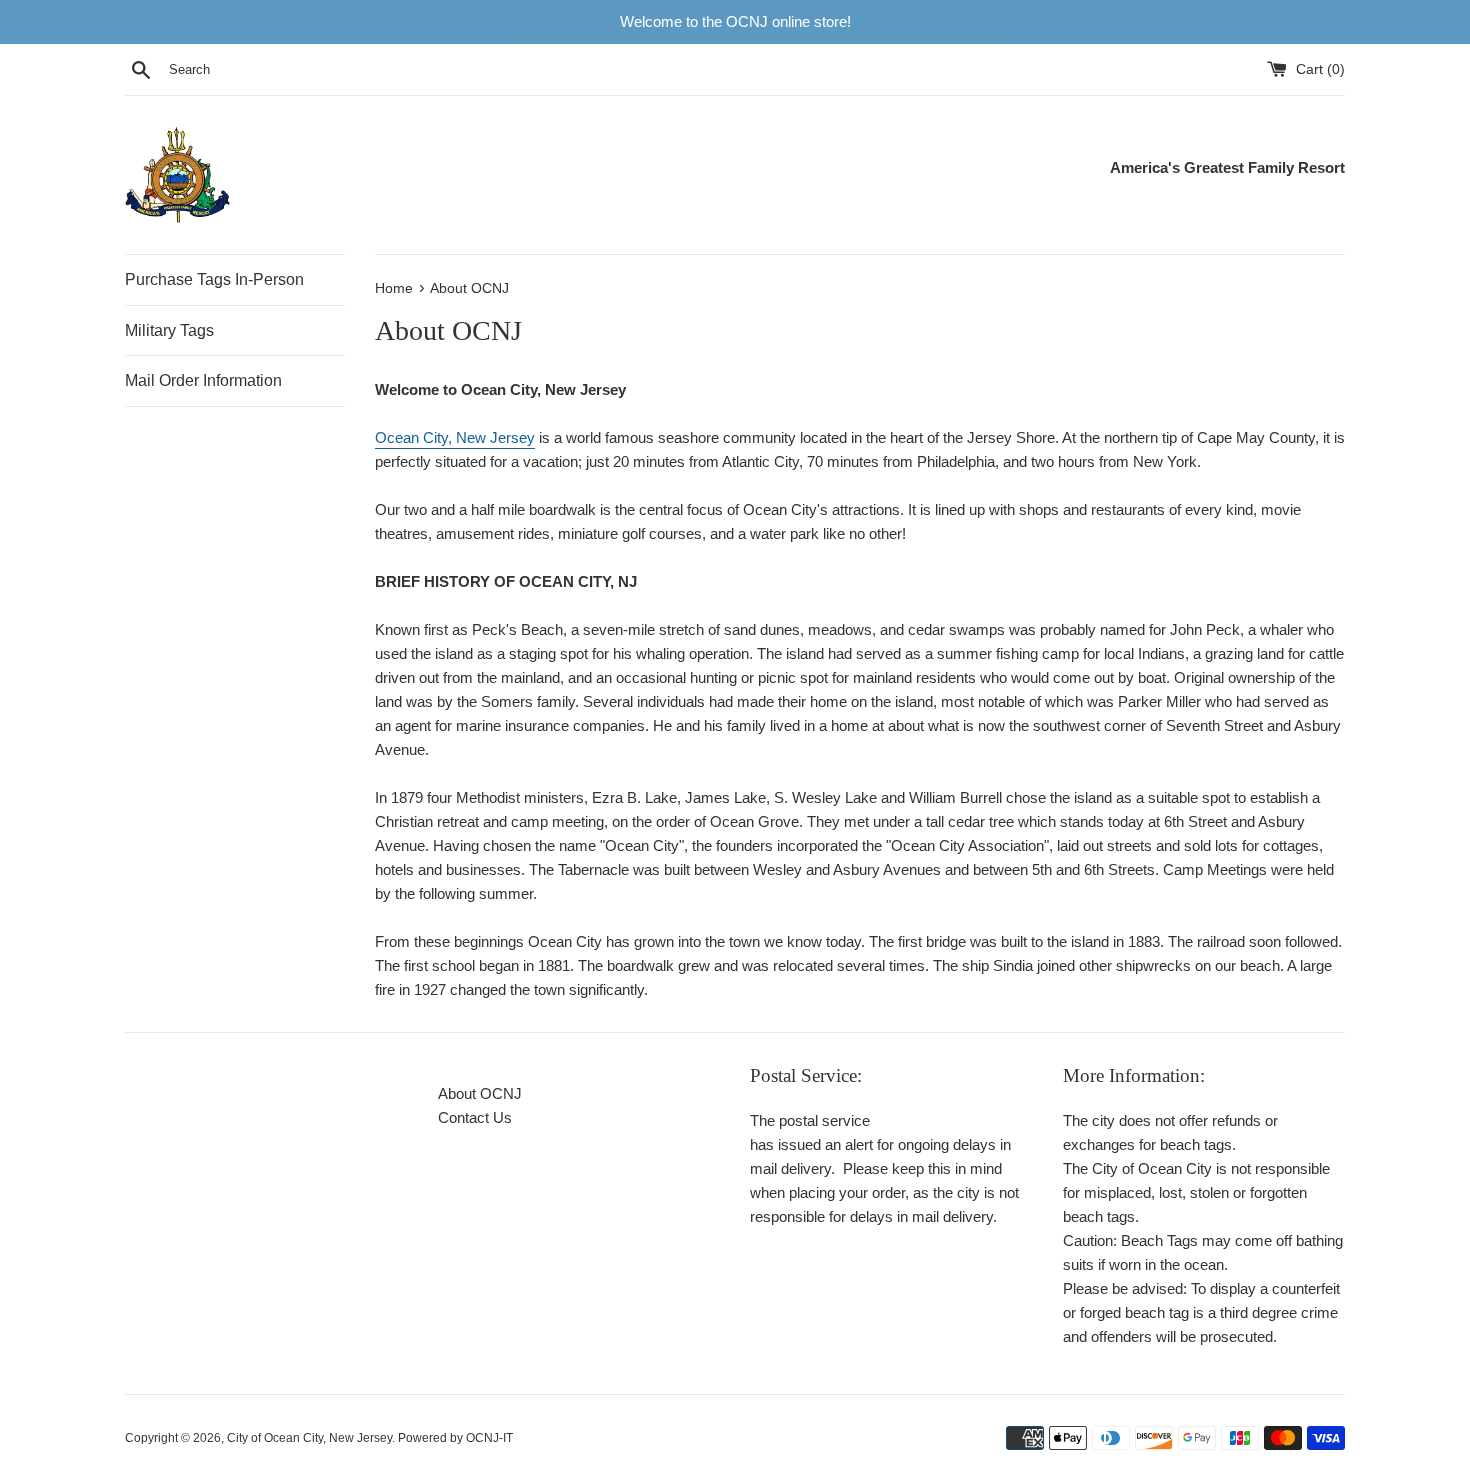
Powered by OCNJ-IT (455, 1438)
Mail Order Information (203, 380)
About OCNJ (480, 1093)
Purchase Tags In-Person (214, 279)
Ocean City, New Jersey (455, 437)
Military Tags (169, 330)
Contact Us (475, 1117)
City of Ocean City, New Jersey (309, 1438)
